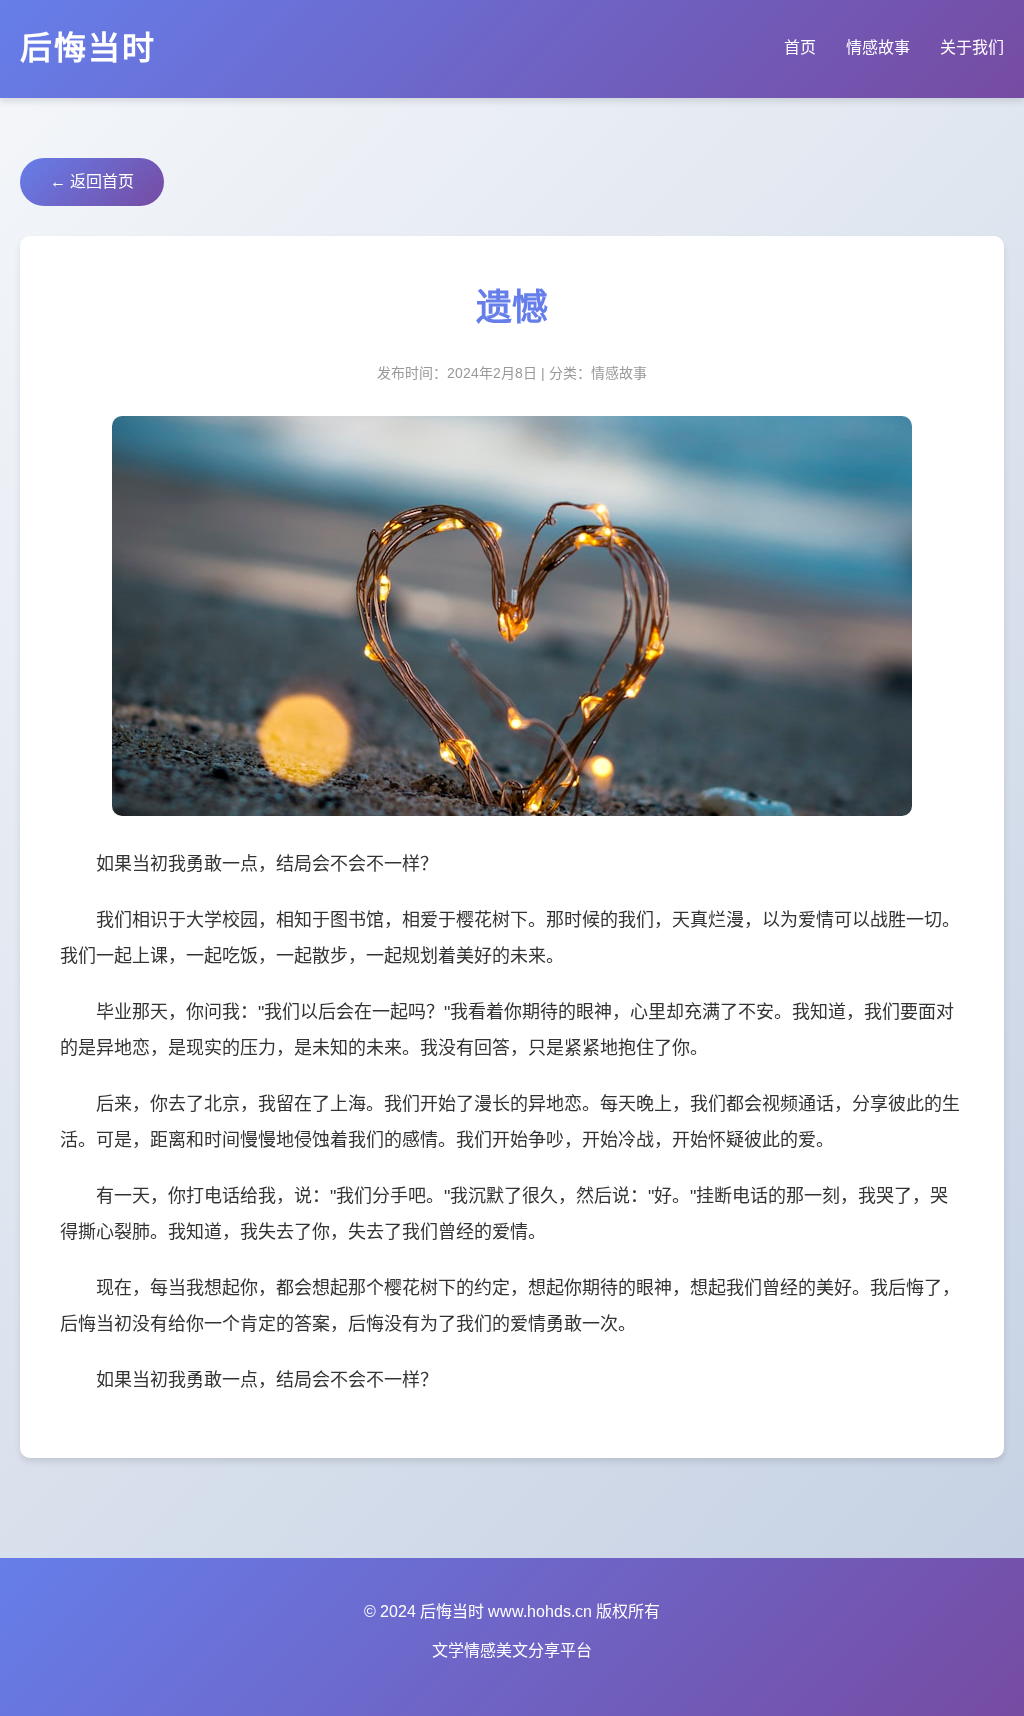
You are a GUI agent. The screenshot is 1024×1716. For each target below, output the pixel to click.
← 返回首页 (92, 181)
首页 (800, 47)
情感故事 (878, 47)
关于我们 (972, 47)
